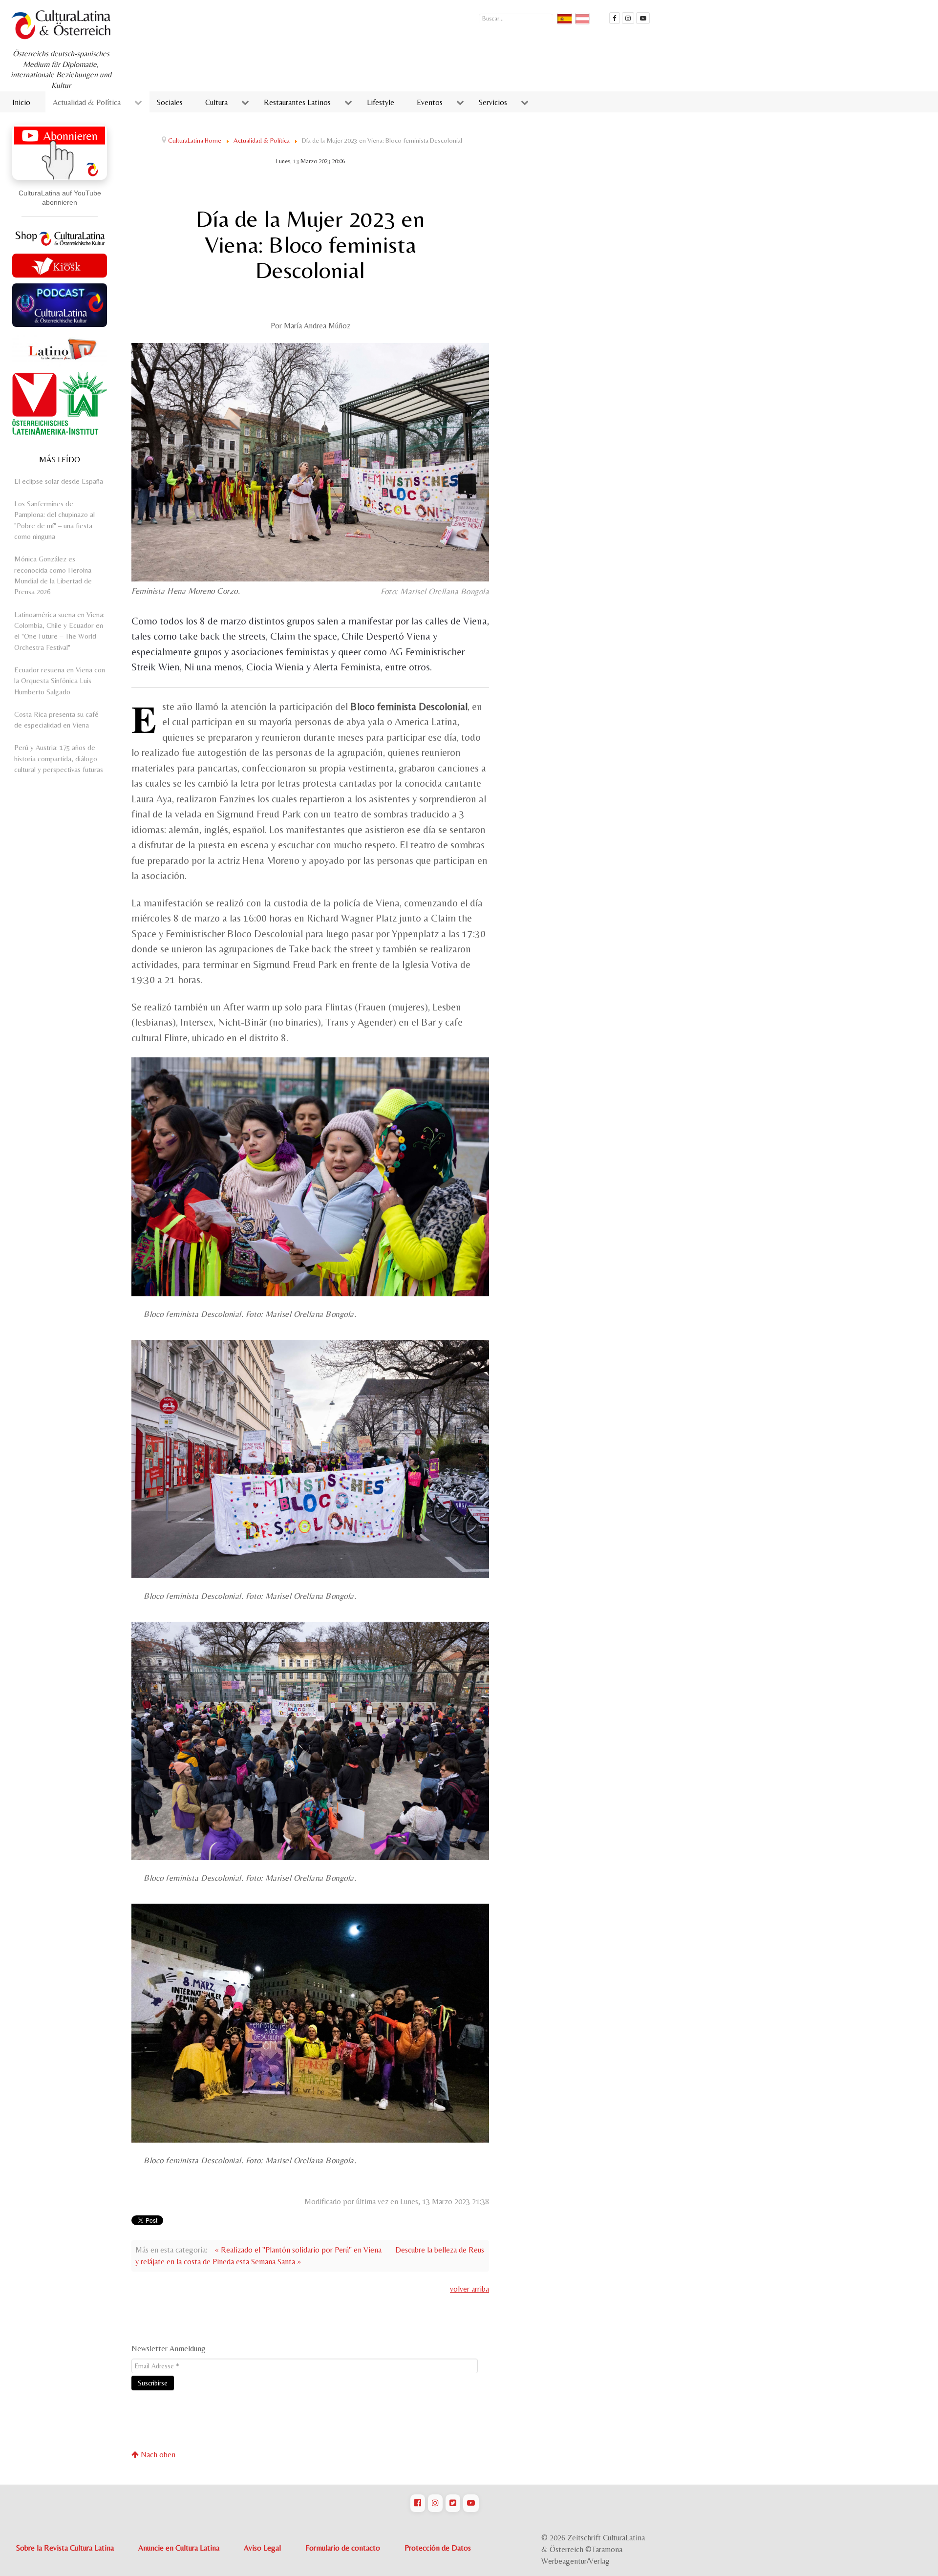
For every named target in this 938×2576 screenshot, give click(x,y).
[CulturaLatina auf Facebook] (418, 2503)
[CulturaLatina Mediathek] (643, 18)
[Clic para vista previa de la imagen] (310, 462)
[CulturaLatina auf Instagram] (435, 2503)
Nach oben (157, 2455)
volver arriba (469, 2289)
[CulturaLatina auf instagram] (628, 18)
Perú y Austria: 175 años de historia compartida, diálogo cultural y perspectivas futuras (59, 758)
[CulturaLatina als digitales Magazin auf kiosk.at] (60, 264)
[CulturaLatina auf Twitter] (453, 2503)
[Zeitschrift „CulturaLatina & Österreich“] (64, 25)
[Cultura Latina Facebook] (615, 18)
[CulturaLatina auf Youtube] (471, 2503)
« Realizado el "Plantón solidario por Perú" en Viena (298, 2250)
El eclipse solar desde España (59, 481)
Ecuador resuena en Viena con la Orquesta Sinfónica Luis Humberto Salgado (60, 681)
